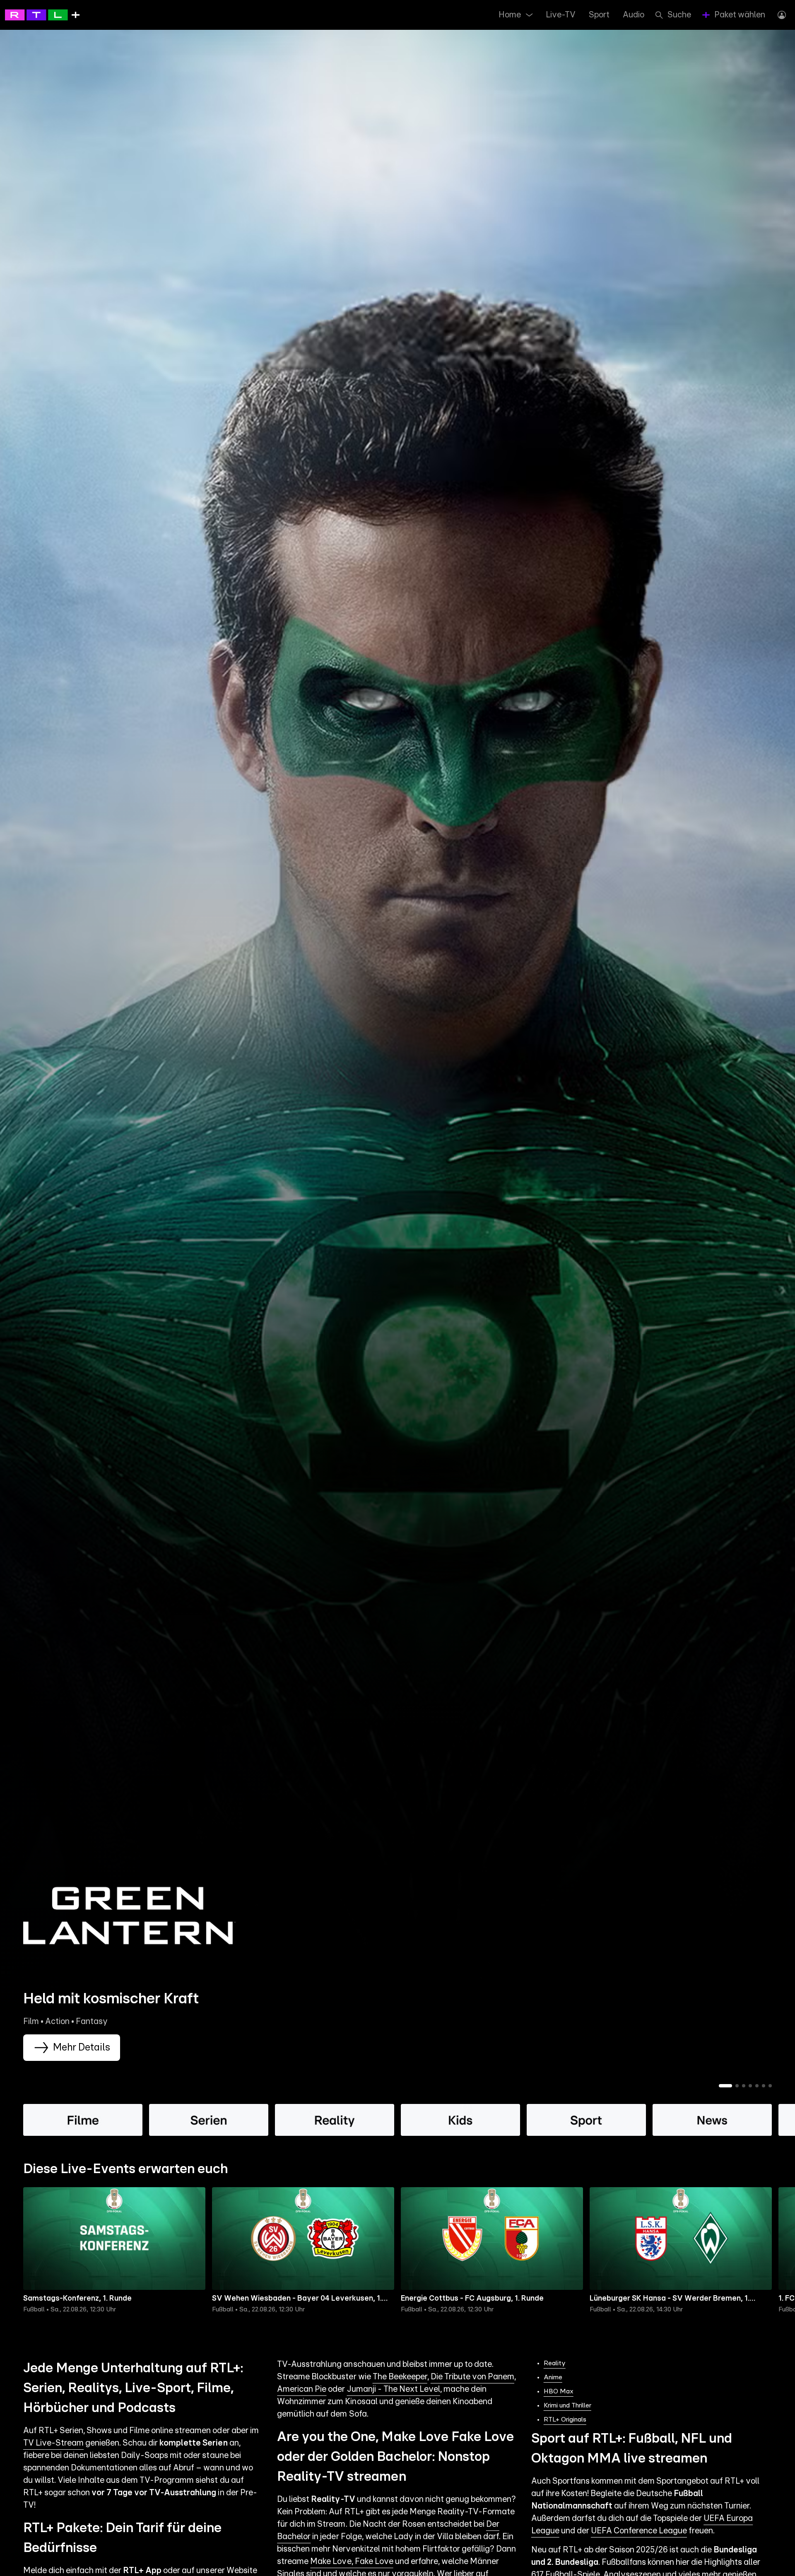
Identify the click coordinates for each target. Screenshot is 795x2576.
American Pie (302, 2389)
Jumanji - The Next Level (394, 2389)
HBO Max (559, 2391)
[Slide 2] (737, 2086)
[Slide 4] (750, 2086)
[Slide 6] (764, 2086)
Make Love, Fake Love (352, 2562)
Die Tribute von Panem (472, 2377)
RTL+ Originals (565, 2419)
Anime (553, 2377)
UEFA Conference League (639, 2531)
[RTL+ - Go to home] (42, 14)
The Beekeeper (400, 2377)
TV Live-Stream (53, 2443)
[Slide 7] (770, 2086)
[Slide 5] (757, 2086)
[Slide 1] (725, 2086)
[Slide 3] (744, 2086)
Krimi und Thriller (567, 2405)
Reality (555, 2363)
